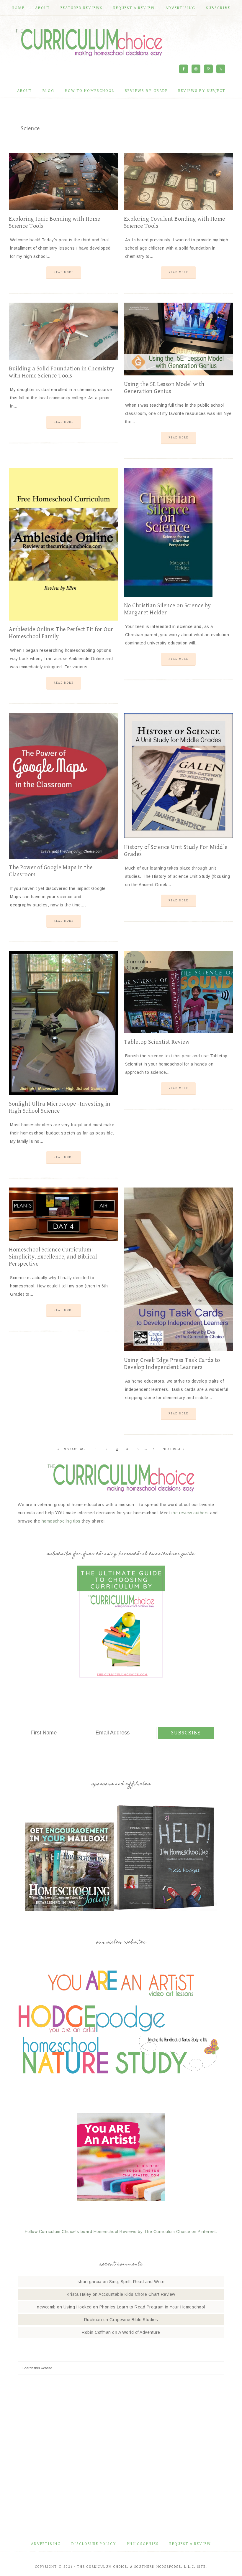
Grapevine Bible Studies (134, 2320)
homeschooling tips (61, 1521)
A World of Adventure (139, 2332)
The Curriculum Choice (89, 42)
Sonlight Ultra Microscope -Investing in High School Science (60, 1108)
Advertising (46, 2544)
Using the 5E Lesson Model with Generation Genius (164, 388)
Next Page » (174, 1449)
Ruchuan (93, 2320)
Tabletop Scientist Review (157, 1042)
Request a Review (190, 2544)
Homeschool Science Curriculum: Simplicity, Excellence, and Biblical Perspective (53, 1257)
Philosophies (143, 2544)
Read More (64, 272)
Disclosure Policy (94, 2544)
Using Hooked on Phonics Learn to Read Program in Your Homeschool (134, 2307)
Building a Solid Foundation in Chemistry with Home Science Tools (62, 372)
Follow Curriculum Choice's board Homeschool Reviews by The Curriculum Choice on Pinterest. (121, 2232)
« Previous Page (72, 1449)
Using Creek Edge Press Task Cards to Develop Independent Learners (172, 1364)
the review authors (190, 1513)
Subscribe (186, 1733)
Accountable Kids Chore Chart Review (137, 2294)
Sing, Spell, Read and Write (137, 2282)
